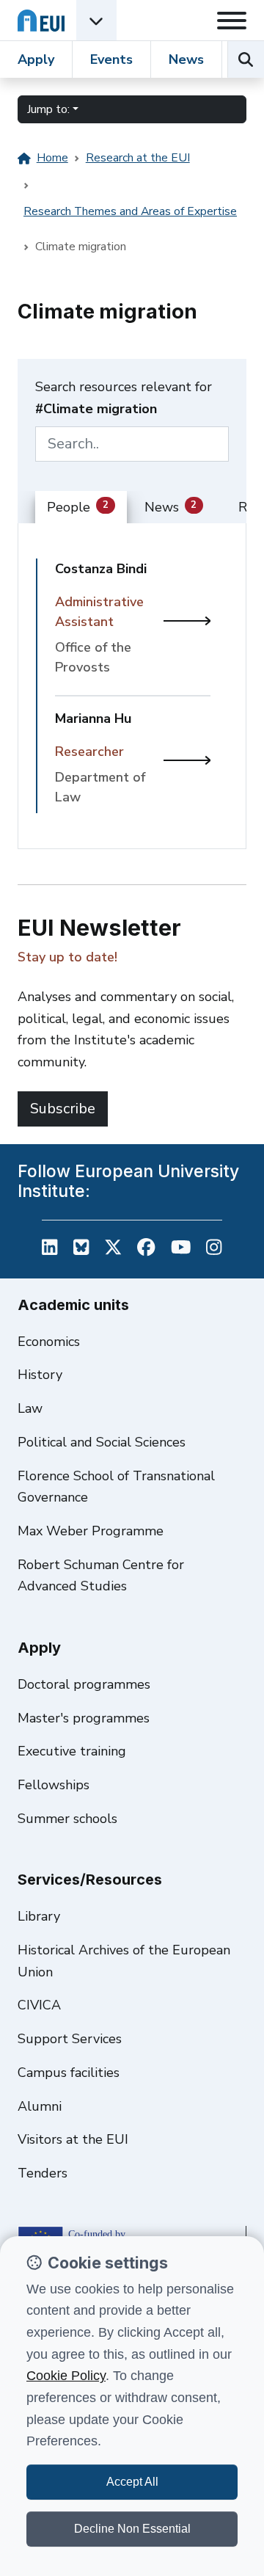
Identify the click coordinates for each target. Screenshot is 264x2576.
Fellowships (54, 1785)
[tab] (81, 508)
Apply (36, 59)
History (40, 1375)
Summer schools (67, 1819)
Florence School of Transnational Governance (116, 1487)
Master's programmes (84, 1718)
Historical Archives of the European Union (124, 1961)
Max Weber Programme (91, 1531)
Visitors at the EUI (73, 2139)
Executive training (72, 1751)
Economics (49, 1342)
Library (39, 1916)
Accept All (132, 2482)
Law (30, 1408)
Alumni (40, 2106)
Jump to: (48, 109)
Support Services (70, 2039)
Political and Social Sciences (102, 1442)
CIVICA (39, 2005)
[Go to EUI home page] (41, 20)
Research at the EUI (138, 158)
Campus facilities (69, 2073)
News (186, 59)
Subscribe (63, 1109)
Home (52, 158)
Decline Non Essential (132, 2529)
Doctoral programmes (84, 1684)
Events (111, 59)
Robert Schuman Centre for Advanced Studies (101, 1576)
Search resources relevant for (124, 398)
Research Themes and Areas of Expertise (130, 211)
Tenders (43, 2173)
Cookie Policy (66, 2376)
